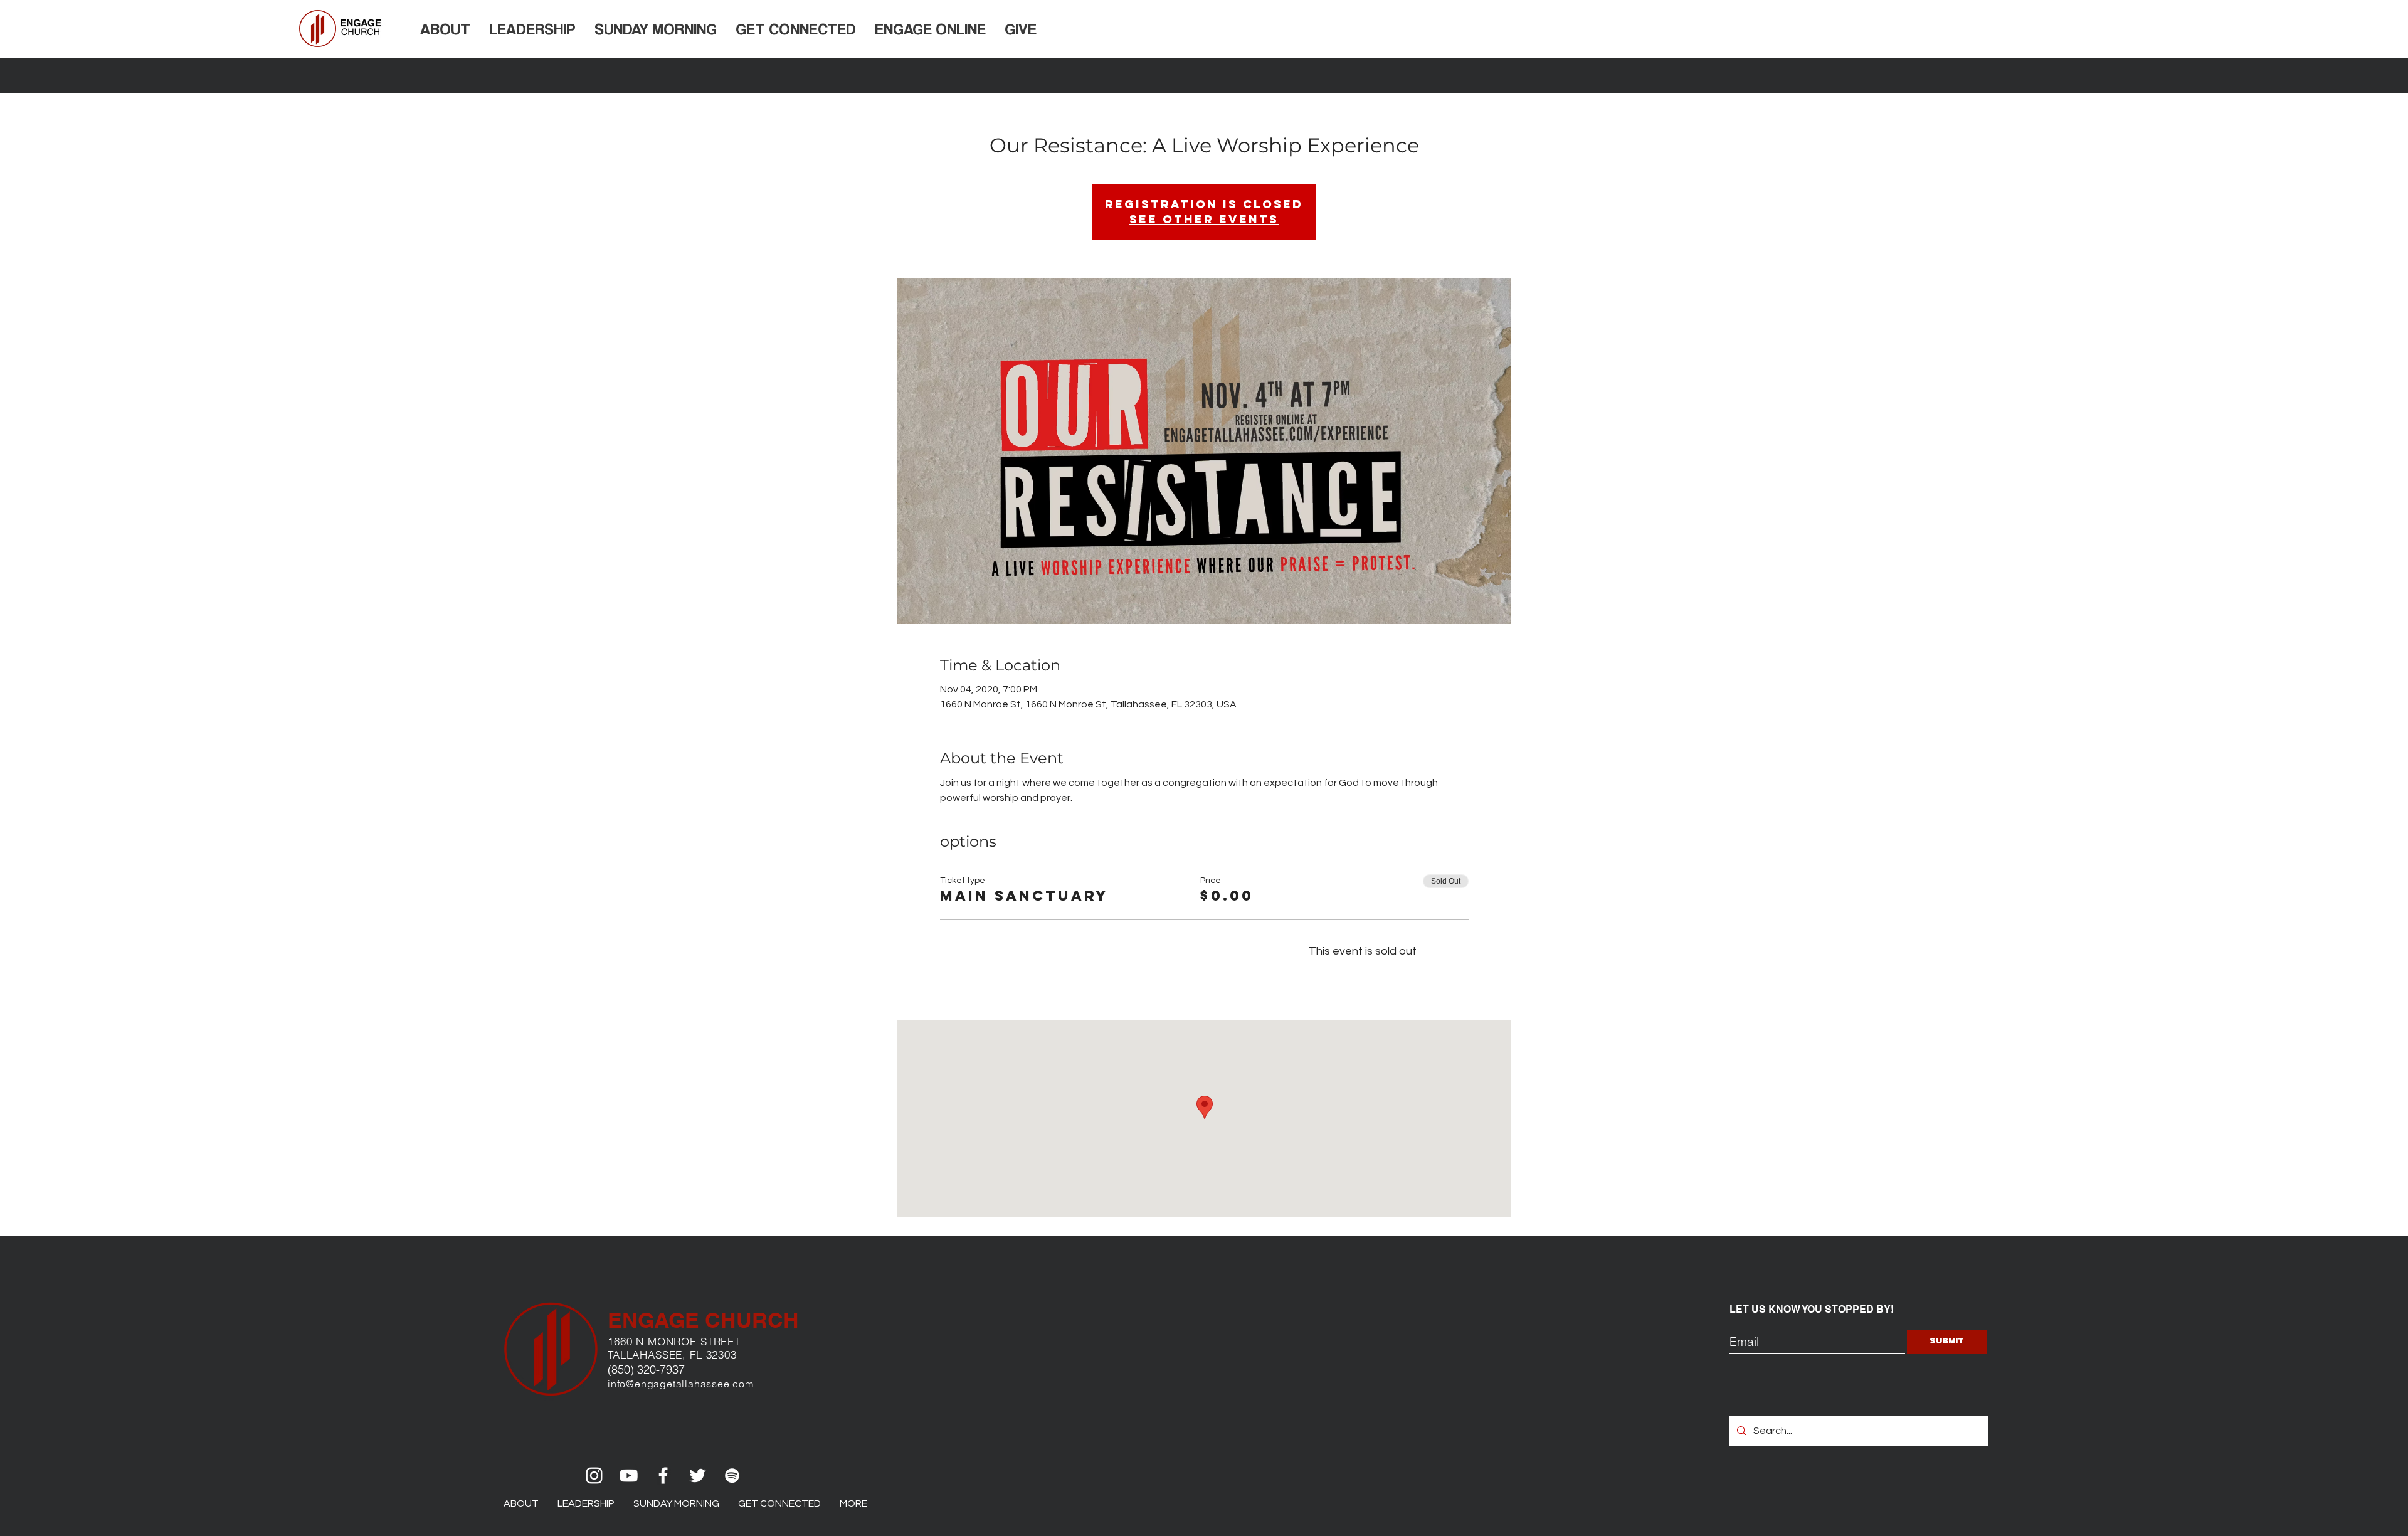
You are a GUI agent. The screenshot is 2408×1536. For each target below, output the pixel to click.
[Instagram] (594, 1475)
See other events (1204, 219)
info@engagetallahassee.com (681, 1384)
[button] (445, 29)
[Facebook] (663, 1475)
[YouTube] (629, 1475)
